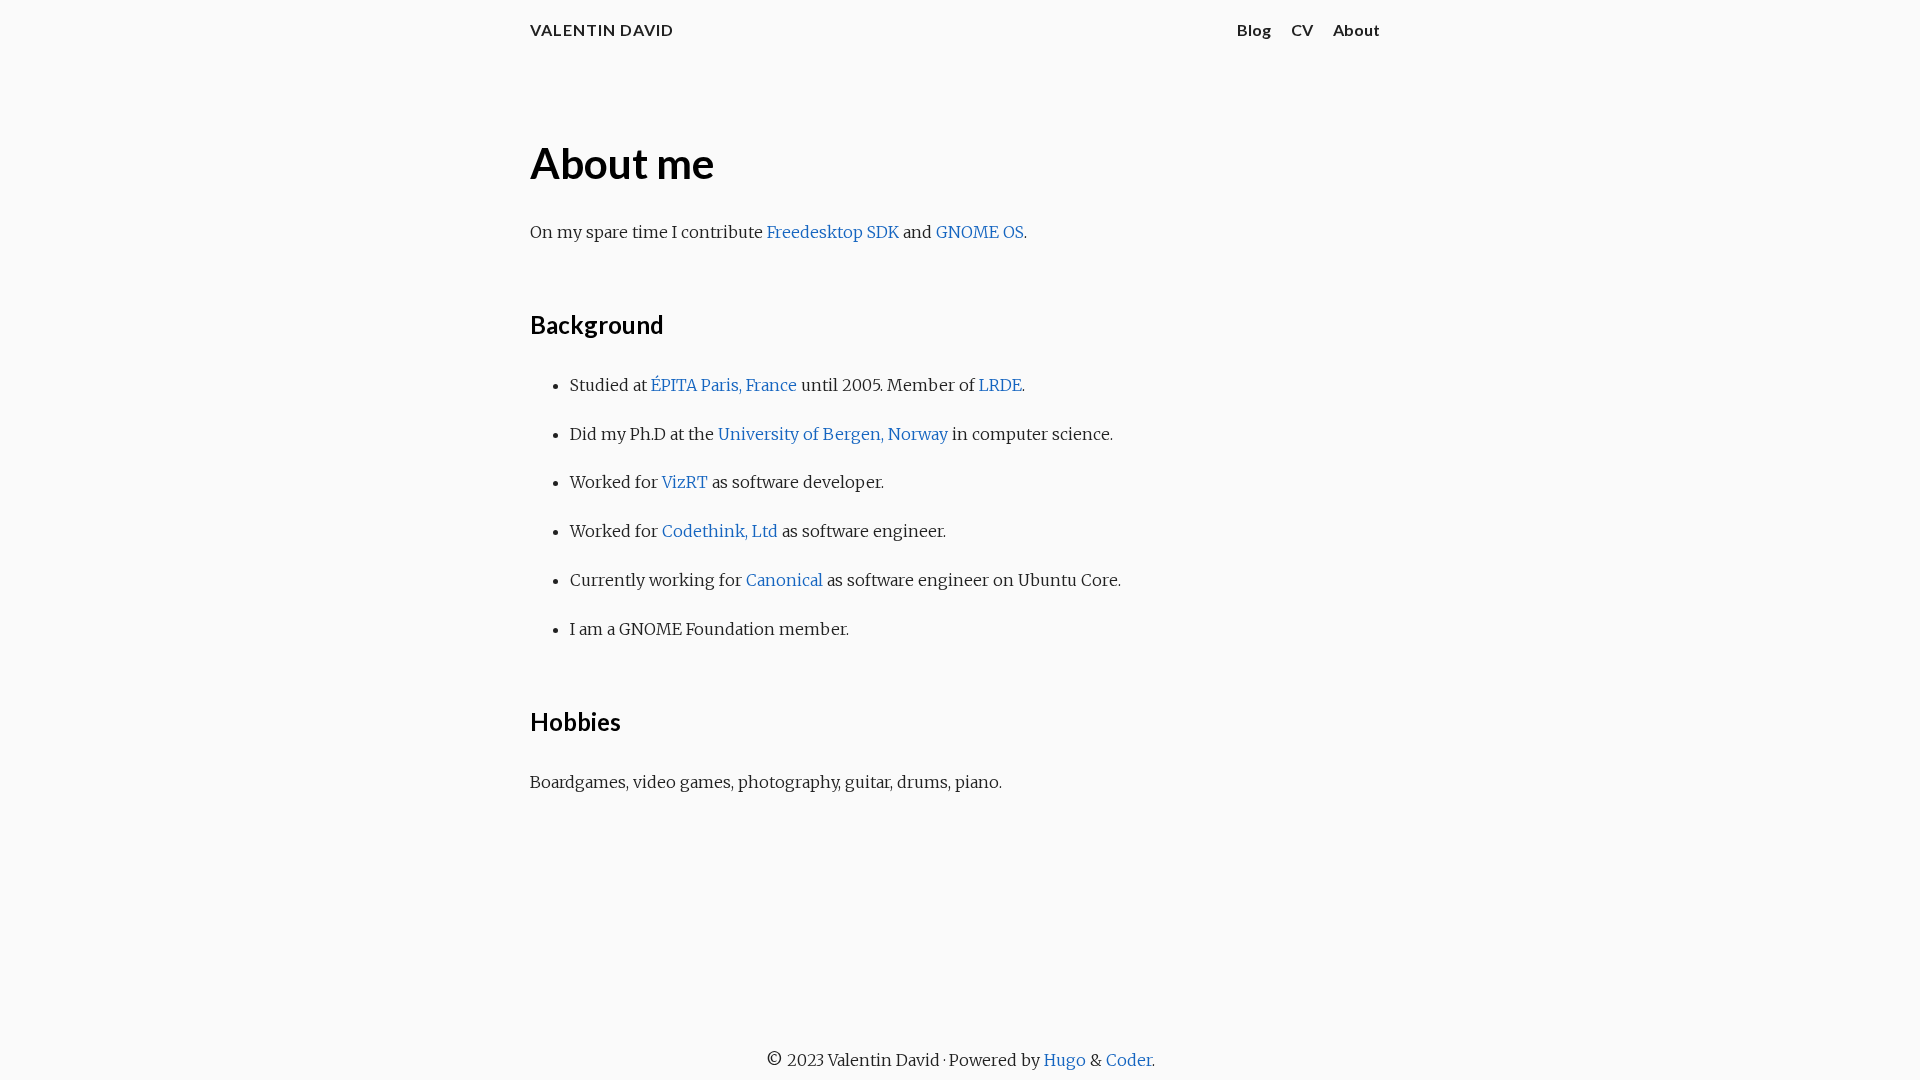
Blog (1254, 29)
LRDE (1000, 385)
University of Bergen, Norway (833, 434)
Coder (1129, 1060)
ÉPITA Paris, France (724, 385)
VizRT (685, 482)
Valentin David (602, 29)
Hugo (1065, 1060)
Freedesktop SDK (833, 232)
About (1356, 29)
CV (1302, 29)
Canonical (784, 580)
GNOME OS (980, 232)
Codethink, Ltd (720, 531)
